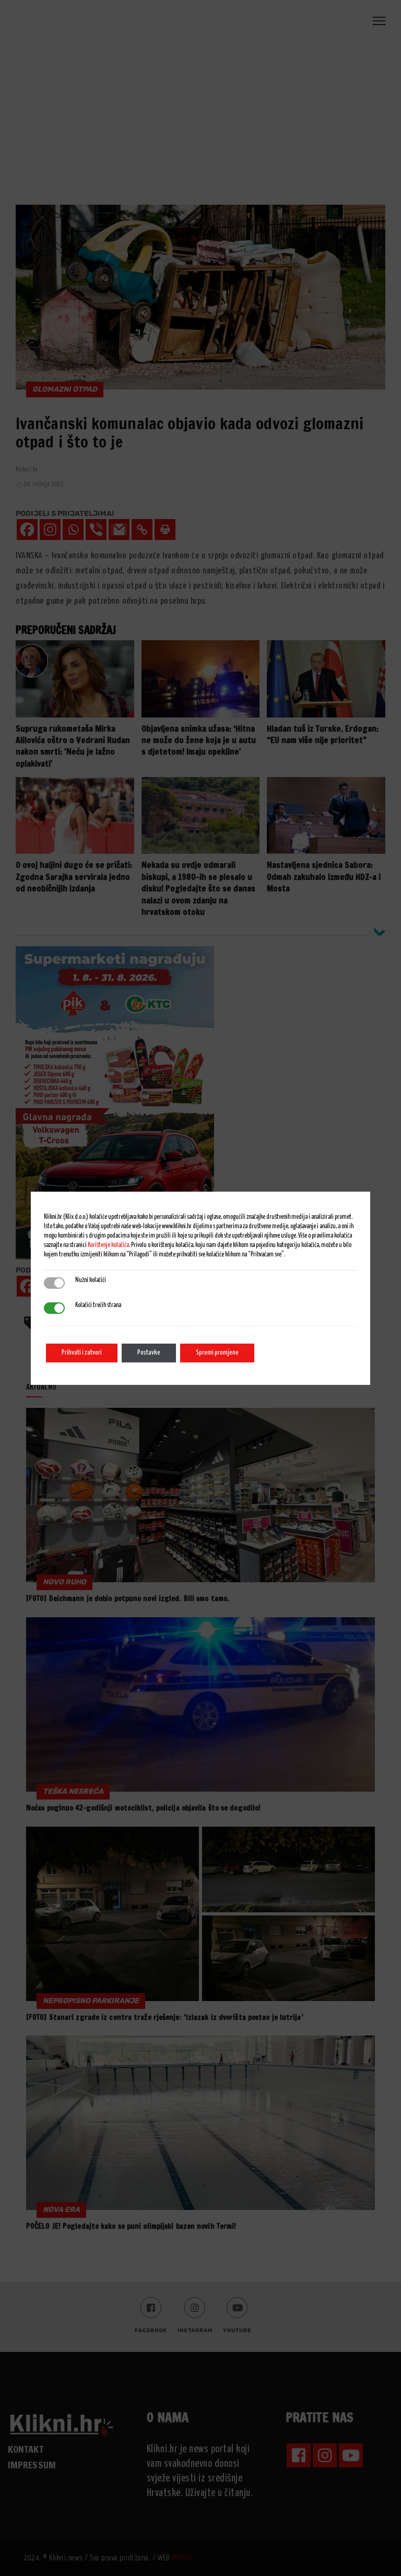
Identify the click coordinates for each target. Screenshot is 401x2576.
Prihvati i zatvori (82, 1353)
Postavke (149, 1353)
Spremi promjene (217, 1353)
